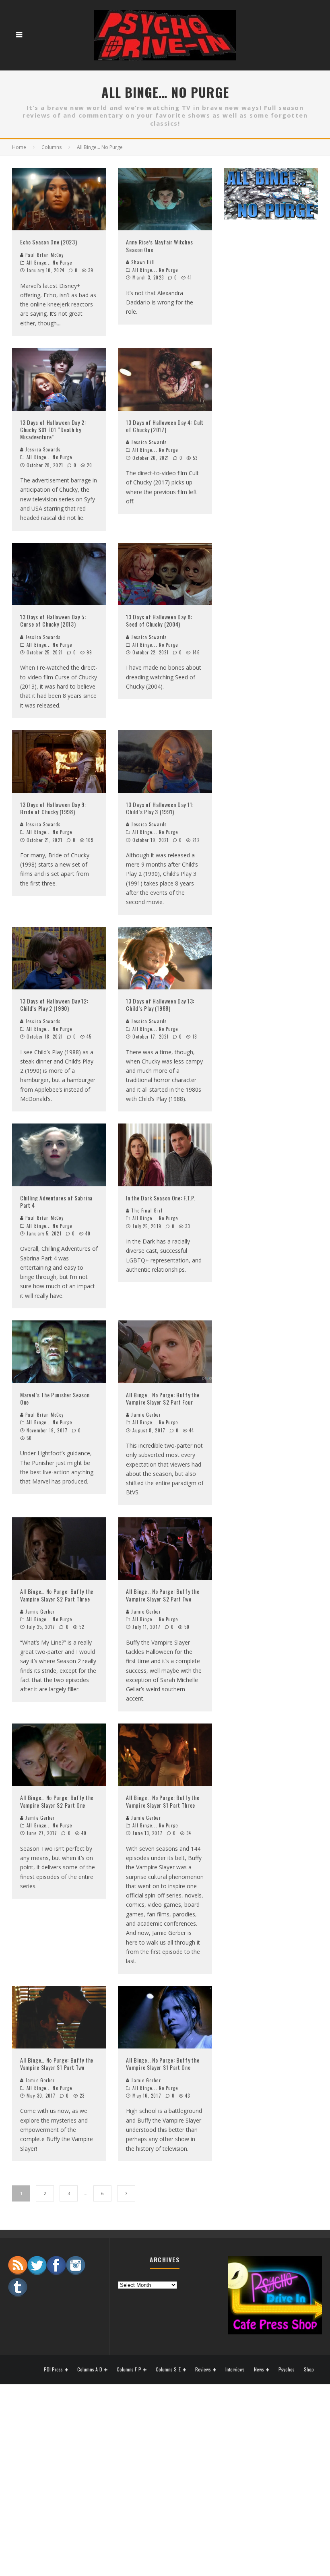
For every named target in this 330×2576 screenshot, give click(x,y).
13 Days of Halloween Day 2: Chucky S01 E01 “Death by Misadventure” (53, 429)
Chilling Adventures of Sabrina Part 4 (56, 1201)
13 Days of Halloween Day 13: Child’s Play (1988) (160, 1005)
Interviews (235, 2369)
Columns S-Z (168, 2370)
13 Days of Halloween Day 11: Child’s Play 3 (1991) (160, 808)
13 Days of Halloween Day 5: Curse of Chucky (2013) (53, 620)
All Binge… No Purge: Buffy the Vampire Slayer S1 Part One (163, 2064)
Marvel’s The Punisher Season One (55, 1398)
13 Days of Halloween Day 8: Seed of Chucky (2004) (159, 620)
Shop (309, 2369)
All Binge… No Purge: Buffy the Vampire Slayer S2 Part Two (163, 1595)
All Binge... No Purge (49, 263)
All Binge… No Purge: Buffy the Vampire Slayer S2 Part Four (163, 1398)
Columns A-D (90, 2370)
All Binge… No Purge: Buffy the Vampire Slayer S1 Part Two (57, 2064)
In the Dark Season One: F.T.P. (160, 1198)
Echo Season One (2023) (48, 242)
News (259, 2370)
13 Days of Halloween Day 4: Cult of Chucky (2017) (165, 426)
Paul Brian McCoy (44, 255)
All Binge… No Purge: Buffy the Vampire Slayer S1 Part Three (163, 1801)
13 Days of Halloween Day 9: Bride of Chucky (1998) (53, 808)
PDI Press (53, 2370)
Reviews (203, 2370)
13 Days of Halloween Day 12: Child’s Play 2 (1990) (54, 1005)
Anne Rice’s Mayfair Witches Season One (159, 245)
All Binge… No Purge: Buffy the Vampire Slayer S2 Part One (57, 1801)
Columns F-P (129, 2370)
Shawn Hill (142, 262)
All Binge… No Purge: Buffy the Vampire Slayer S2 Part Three (57, 1595)
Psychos (287, 2369)
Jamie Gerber (146, 1415)
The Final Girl (146, 1210)
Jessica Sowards (42, 449)
